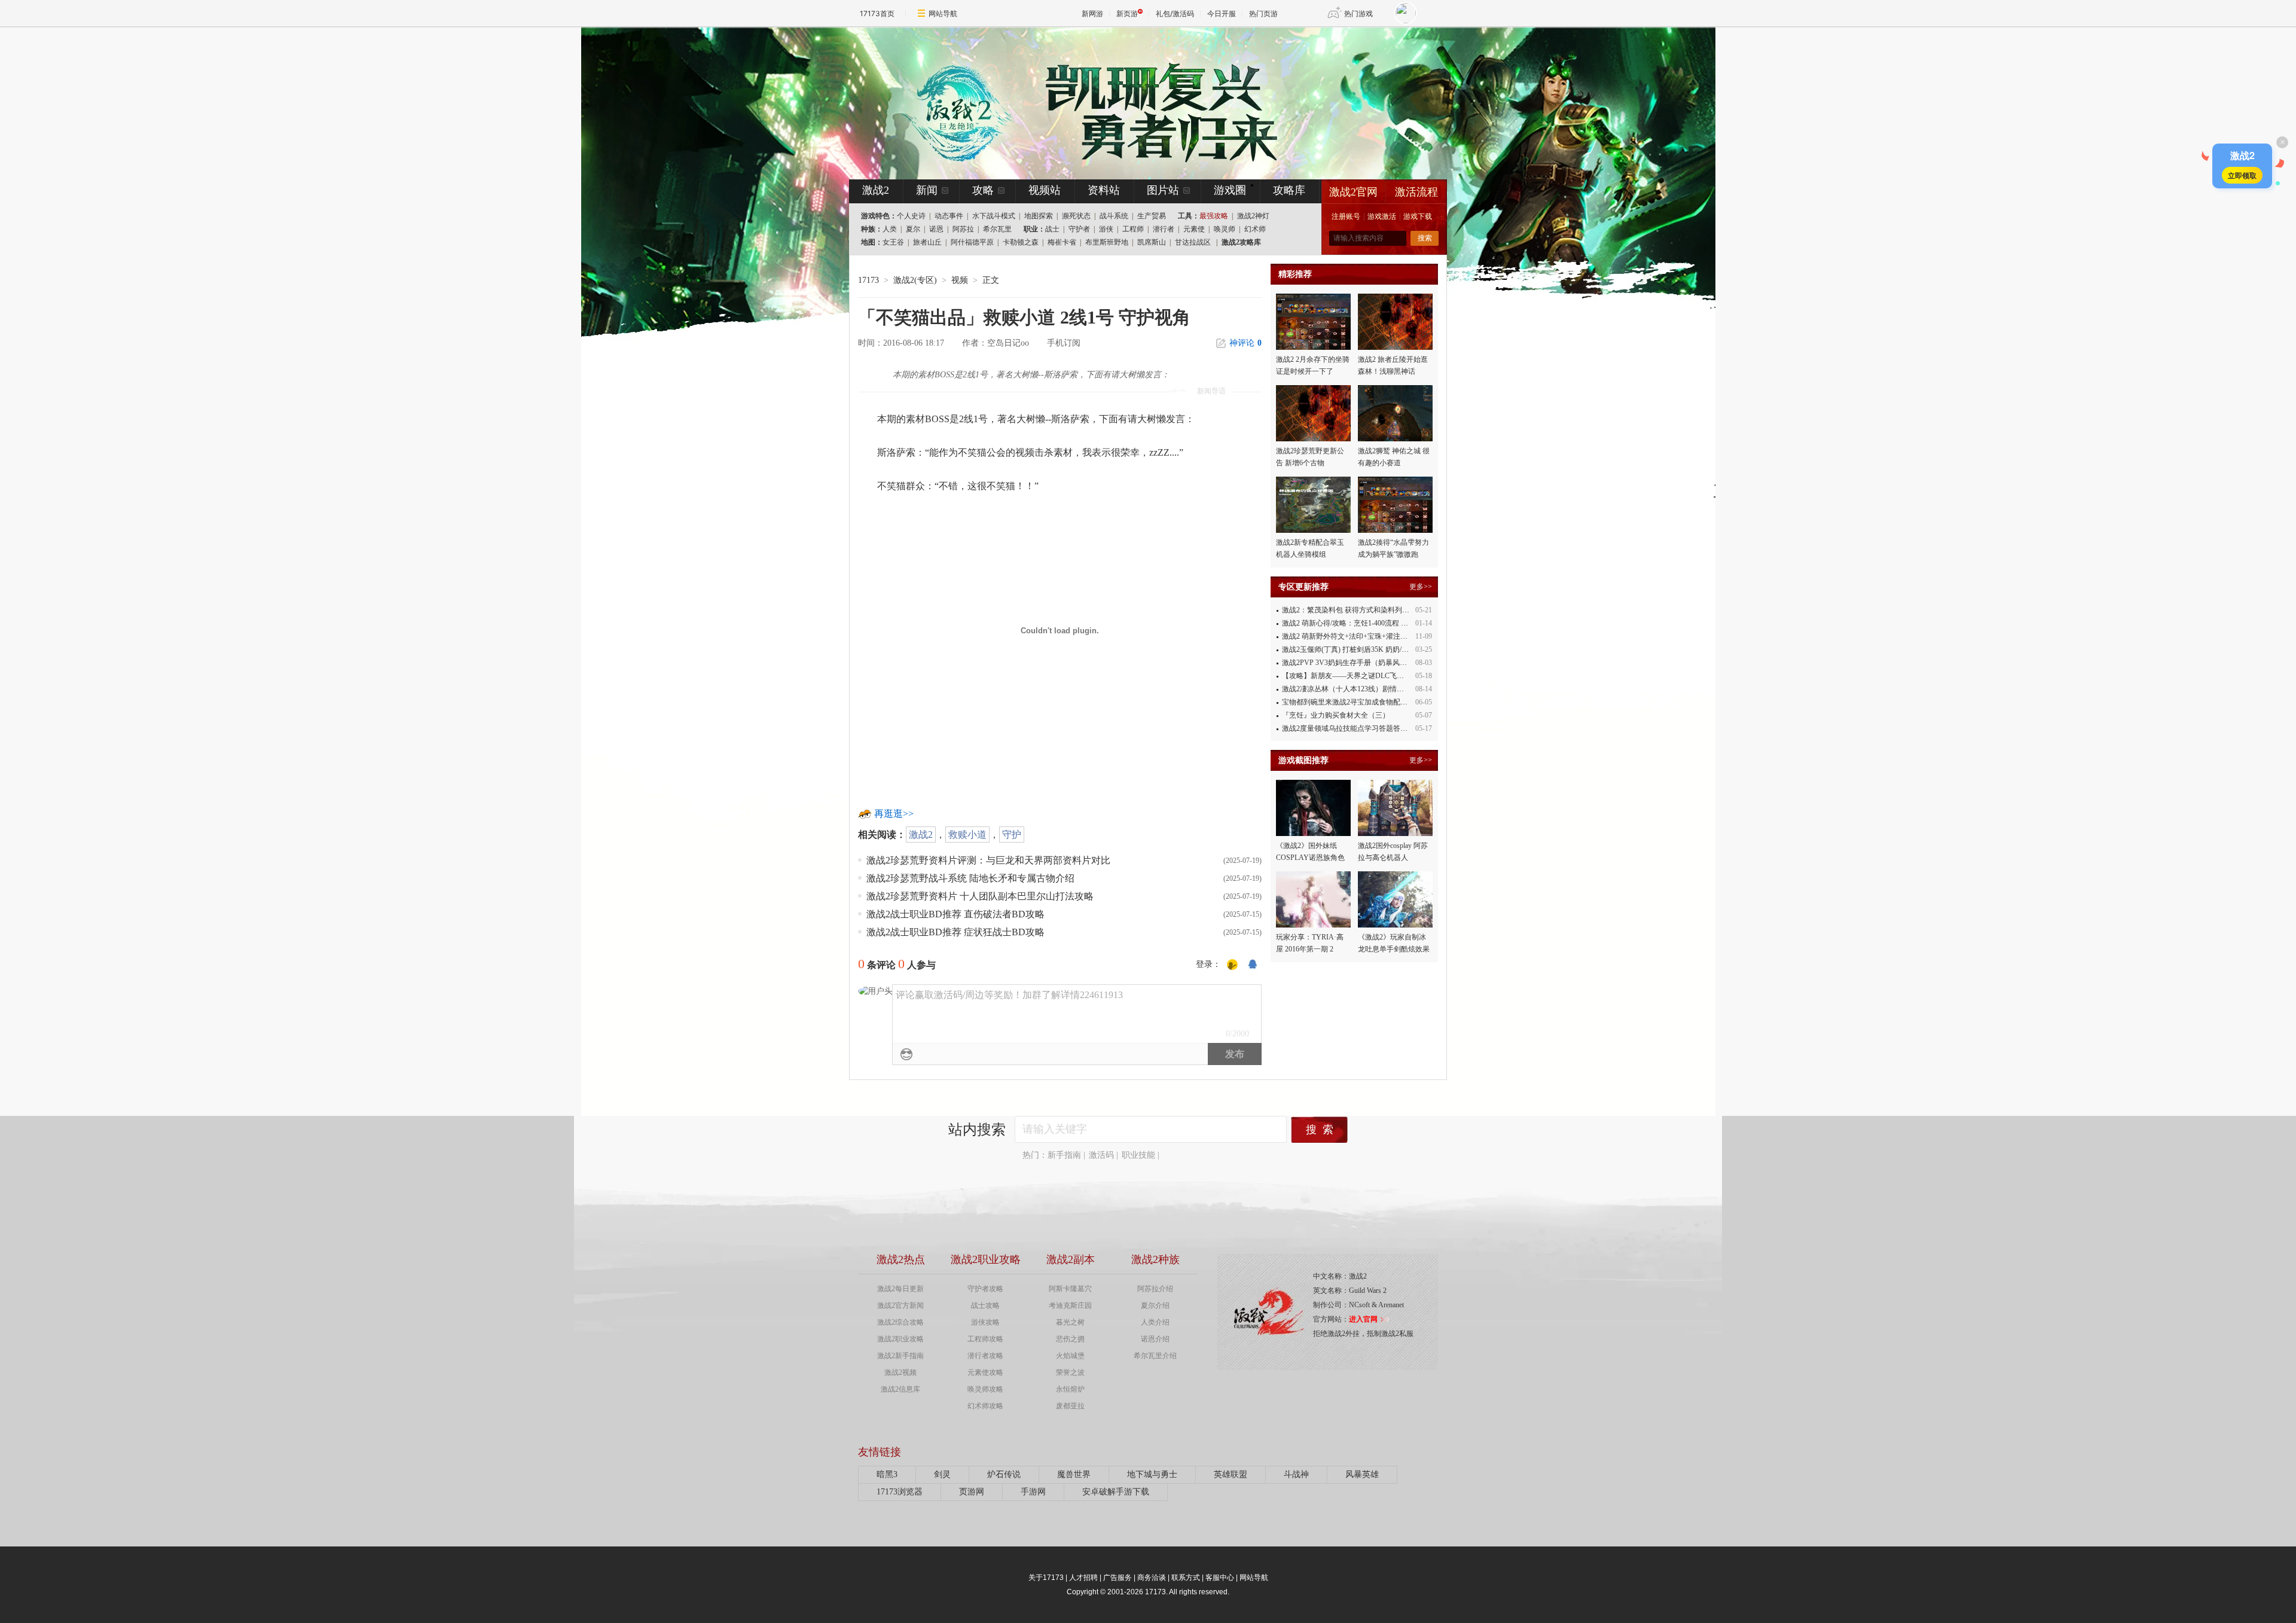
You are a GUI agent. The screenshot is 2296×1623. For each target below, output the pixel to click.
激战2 (921, 835)
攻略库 (1289, 190)
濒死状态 (1076, 216)
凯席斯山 (1152, 242)
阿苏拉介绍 (1155, 1289)
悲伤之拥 (1070, 1339)
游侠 (1106, 229)
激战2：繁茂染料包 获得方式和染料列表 (1346, 610)
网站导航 (943, 13)
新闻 (927, 190)
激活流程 (1416, 192)
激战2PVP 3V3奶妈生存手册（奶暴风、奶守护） (1359, 663)
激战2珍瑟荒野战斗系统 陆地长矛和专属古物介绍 (970, 878)
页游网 (972, 1492)
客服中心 (1220, 1578)
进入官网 (1363, 1319)
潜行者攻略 (985, 1356)
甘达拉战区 (1193, 242)
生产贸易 (1152, 216)
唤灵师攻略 (985, 1389)
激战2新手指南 (900, 1356)
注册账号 (1346, 216)
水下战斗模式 (994, 216)
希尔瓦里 (997, 229)
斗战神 (1296, 1474)
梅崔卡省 (1062, 242)
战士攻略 (985, 1305)
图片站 (1163, 190)
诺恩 (936, 229)
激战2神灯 (1253, 216)
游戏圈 (1230, 190)
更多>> (1421, 587)
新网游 (1092, 13)
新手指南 (1064, 1155)
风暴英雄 (1362, 1474)
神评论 (1245, 343)
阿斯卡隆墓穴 (1070, 1289)
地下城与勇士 (1152, 1474)
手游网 (1033, 1492)
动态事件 (949, 216)
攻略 (983, 190)
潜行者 (1164, 229)
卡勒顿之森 (1021, 242)
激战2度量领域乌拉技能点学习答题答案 (1345, 728)
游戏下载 (1418, 216)
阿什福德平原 (972, 242)
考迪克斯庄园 (1070, 1305)
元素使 (1194, 229)
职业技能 (1138, 1155)
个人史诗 (911, 216)
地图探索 (1039, 216)
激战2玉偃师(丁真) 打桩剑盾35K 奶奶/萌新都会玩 (1360, 649)
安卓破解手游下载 (1116, 1492)
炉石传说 (1004, 1474)
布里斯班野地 (1107, 242)
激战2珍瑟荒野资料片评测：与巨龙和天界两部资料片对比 (988, 860)
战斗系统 (1114, 216)
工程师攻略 (985, 1339)
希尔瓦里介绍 (1155, 1356)
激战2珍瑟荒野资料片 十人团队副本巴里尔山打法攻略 (980, 896)
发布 (1235, 1054)
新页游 (1127, 13)
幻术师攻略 (985, 1406)
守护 (1012, 835)
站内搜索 (977, 1130)
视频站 (1045, 190)
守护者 (1079, 229)
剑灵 (942, 1474)
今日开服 (1222, 13)
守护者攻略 (985, 1289)
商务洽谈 (1152, 1578)
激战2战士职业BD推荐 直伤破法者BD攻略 (955, 914)
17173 (868, 280)
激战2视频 (900, 1372)
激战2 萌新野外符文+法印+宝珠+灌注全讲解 (1352, 636)
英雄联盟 (1231, 1474)
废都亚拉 (1070, 1406)
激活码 (1101, 1155)
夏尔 (913, 229)
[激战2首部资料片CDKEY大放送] (1128, 103)
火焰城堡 (1070, 1356)
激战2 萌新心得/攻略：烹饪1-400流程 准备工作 (1356, 623)
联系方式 (1186, 1578)
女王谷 (893, 242)
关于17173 (1046, 1578)
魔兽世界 (1074, 1474)
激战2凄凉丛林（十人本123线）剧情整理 (1347, 689)
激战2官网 (1353, 192)
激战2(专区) (915, 280)
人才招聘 (1083, 1578)
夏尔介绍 (1155, 1305)
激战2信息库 (900, 1389)
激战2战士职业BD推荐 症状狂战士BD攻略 (955, 932)
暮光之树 (1070, 1322)
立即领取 (2242, 175)
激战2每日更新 (900, 1289)
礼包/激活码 (1175, 13)
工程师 (1133, 229)
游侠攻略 (985, 1322)
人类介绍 (1155, 1322)
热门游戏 (1358, 13)
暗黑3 (887, 1474)
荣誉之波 (1070, 1372)
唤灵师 (1225, 229)
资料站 (1104, 190)
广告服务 (1118, 1578)
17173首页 (877, 13)
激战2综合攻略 (900, 1322)
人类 (890, 229)
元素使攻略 (985, 1372)
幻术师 (1255, 229)
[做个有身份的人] (1232, 965)
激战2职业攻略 (900, 1339)
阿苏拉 (963, 229)
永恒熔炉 (1070, 1389)
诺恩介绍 (1155, 1339)
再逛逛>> (894, 814)
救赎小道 (967, 835)
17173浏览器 (900, 1492)
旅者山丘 (927, 242)
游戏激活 (1382, 216)
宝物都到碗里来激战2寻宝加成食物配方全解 (1352, 702)
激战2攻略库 (1241, 242)
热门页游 (1263, 13)
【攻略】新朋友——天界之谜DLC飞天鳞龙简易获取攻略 (1372, 676)
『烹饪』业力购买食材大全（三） (1336, 715)
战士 (1052, 229)
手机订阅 (1064, 343)
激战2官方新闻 (900, 1305)
